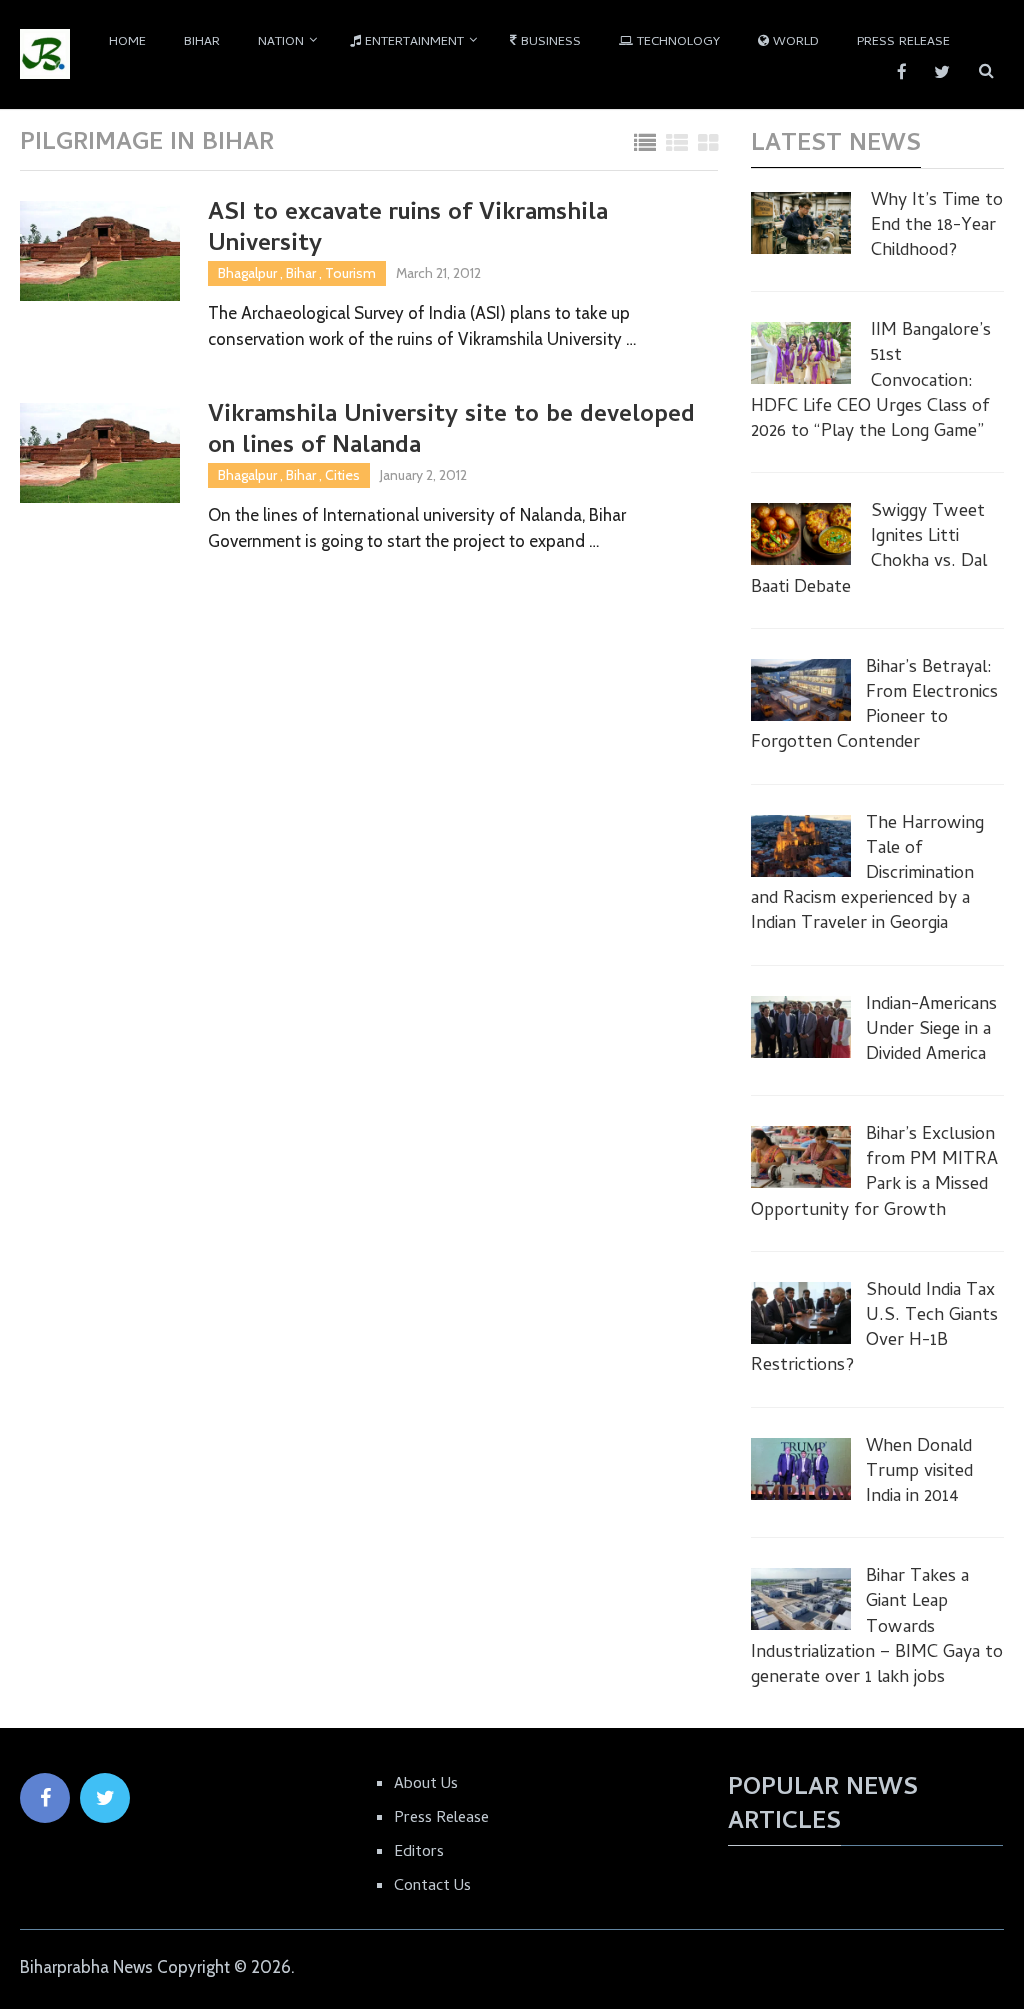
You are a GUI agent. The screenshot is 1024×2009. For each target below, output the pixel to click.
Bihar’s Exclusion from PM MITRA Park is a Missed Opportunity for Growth (874, 1173)
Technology (676, 42)
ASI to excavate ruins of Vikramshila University (408, 230)
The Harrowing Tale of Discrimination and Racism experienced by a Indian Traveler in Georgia (867, 875)
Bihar (202, 42)
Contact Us (432, 1887)
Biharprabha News (86, 1967)
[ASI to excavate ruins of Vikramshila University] (100, 251)
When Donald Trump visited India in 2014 (919, 1473)
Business (549, 42)
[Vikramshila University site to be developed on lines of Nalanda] (100, 453)
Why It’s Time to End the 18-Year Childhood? (937, 227)
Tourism (350, 273)
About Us (426, 1785)
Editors (419, 1853)
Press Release (903, 42)
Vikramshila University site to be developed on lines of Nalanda (451, 432)
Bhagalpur (247, 273)
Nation (281, 42)
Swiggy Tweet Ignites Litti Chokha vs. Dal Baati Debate (869, 550)
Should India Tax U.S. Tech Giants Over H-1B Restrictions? (874, 1329)
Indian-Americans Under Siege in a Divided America (931, 1031)
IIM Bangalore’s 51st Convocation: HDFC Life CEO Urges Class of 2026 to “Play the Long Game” (871, 382)
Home (127, 42)
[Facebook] (45, 1798)
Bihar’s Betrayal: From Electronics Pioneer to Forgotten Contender (874, 706)
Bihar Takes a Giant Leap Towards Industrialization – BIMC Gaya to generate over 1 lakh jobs (877, 1628)
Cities (342, 475)
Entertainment (412, 42)
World (794, 42)
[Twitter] (105, 1798)
